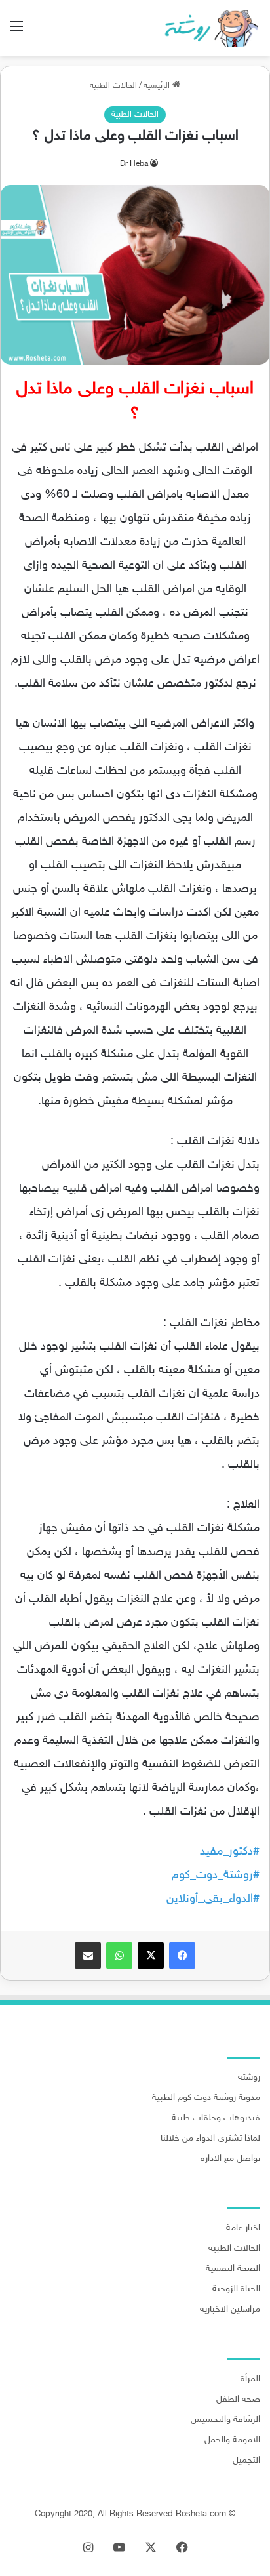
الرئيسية (158, 86)
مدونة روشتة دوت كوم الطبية (206, 2098)
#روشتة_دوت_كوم (216, 1876)
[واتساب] (119, 1956)
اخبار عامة (243, 2228)
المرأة (250, 2379)
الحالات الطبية (113, 86)
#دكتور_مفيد (230, 1852)
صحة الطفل (238, 2400)
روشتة (249, 2078)
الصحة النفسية (233, 2269)
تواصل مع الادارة (230, 2159)
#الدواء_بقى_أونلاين (213, 1899)
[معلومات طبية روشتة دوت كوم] (208, 28)
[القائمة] (16, 32)
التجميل (246, 2461)
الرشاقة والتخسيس (225, 2420)
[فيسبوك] (182, 1956)
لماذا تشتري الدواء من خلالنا (210, 2139)
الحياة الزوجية (236, 2289)
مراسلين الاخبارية (230, 2310)
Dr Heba (134, 164)
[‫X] (151, 1956)
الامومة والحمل (232, 2440)
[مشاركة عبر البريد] (88, 1956)
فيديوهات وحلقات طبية (216, 2118)
